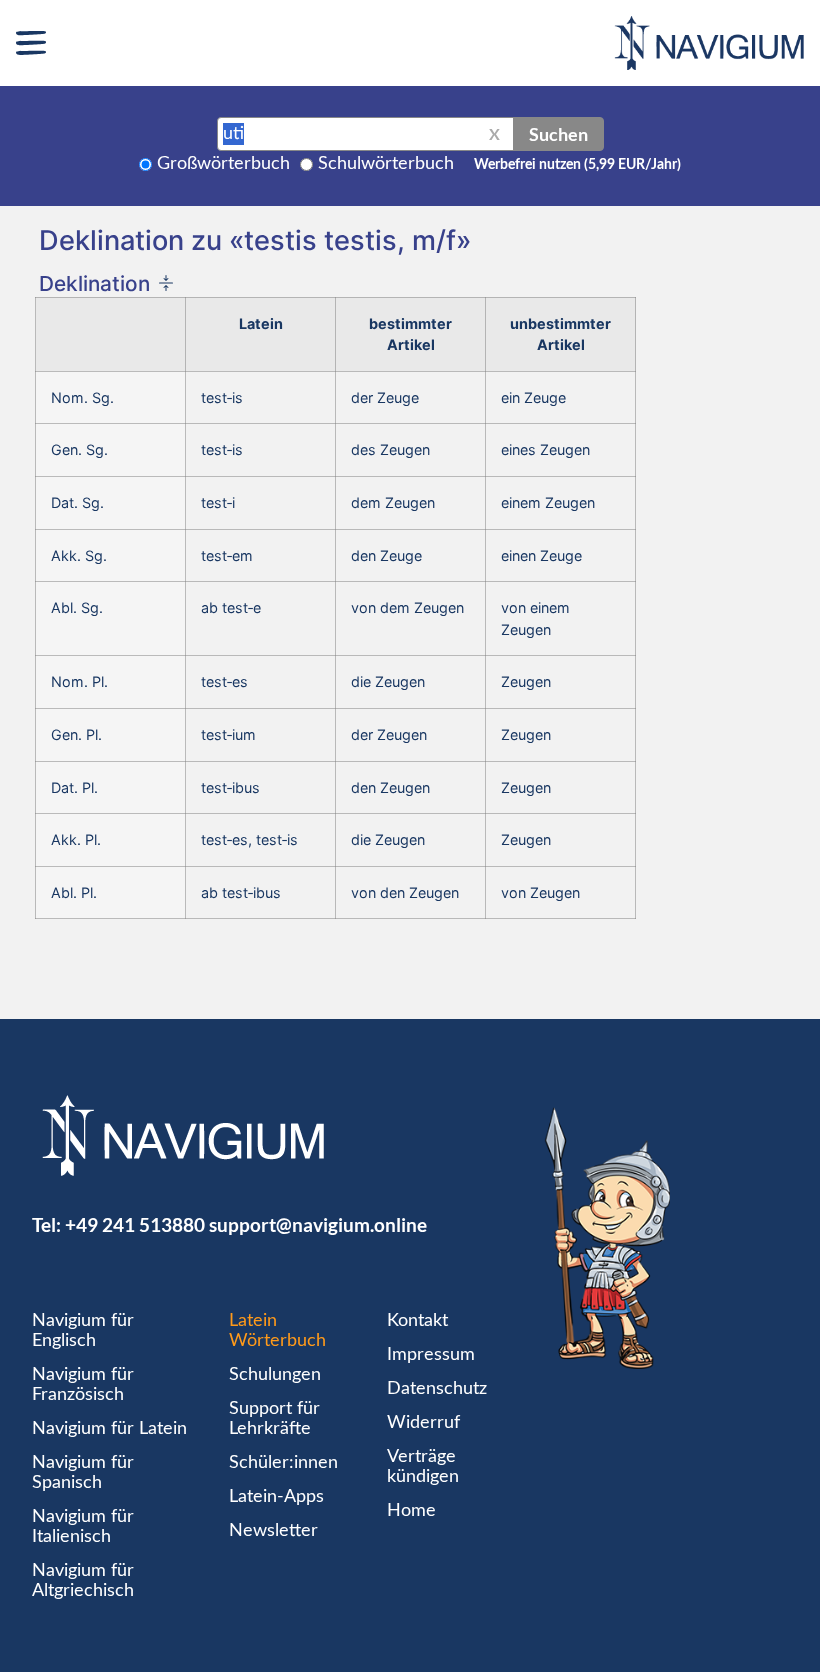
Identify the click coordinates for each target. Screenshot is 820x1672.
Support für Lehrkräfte (274, 1419)
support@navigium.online (318, 1224)
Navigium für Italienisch (83, 1527)
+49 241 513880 (135, 1224)
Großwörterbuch (223, 164)
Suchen (558, 134)
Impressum (431, 1355)
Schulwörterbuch (386, 164)
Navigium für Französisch (83, 1385)
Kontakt (417, 1321)
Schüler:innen (283, 1463)
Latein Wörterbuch (277, 1331)
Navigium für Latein (109, 1429)
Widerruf (423, 1423)
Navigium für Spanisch (83, 1473)
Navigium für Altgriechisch (83, 1581)
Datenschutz (437, 1389)
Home (411, 1511)
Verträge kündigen (423, 1467)
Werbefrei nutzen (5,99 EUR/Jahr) (577, 165)
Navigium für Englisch (83, 1331)
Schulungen (275, 1375)
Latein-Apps (276, 1497)
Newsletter (273, 1531)
